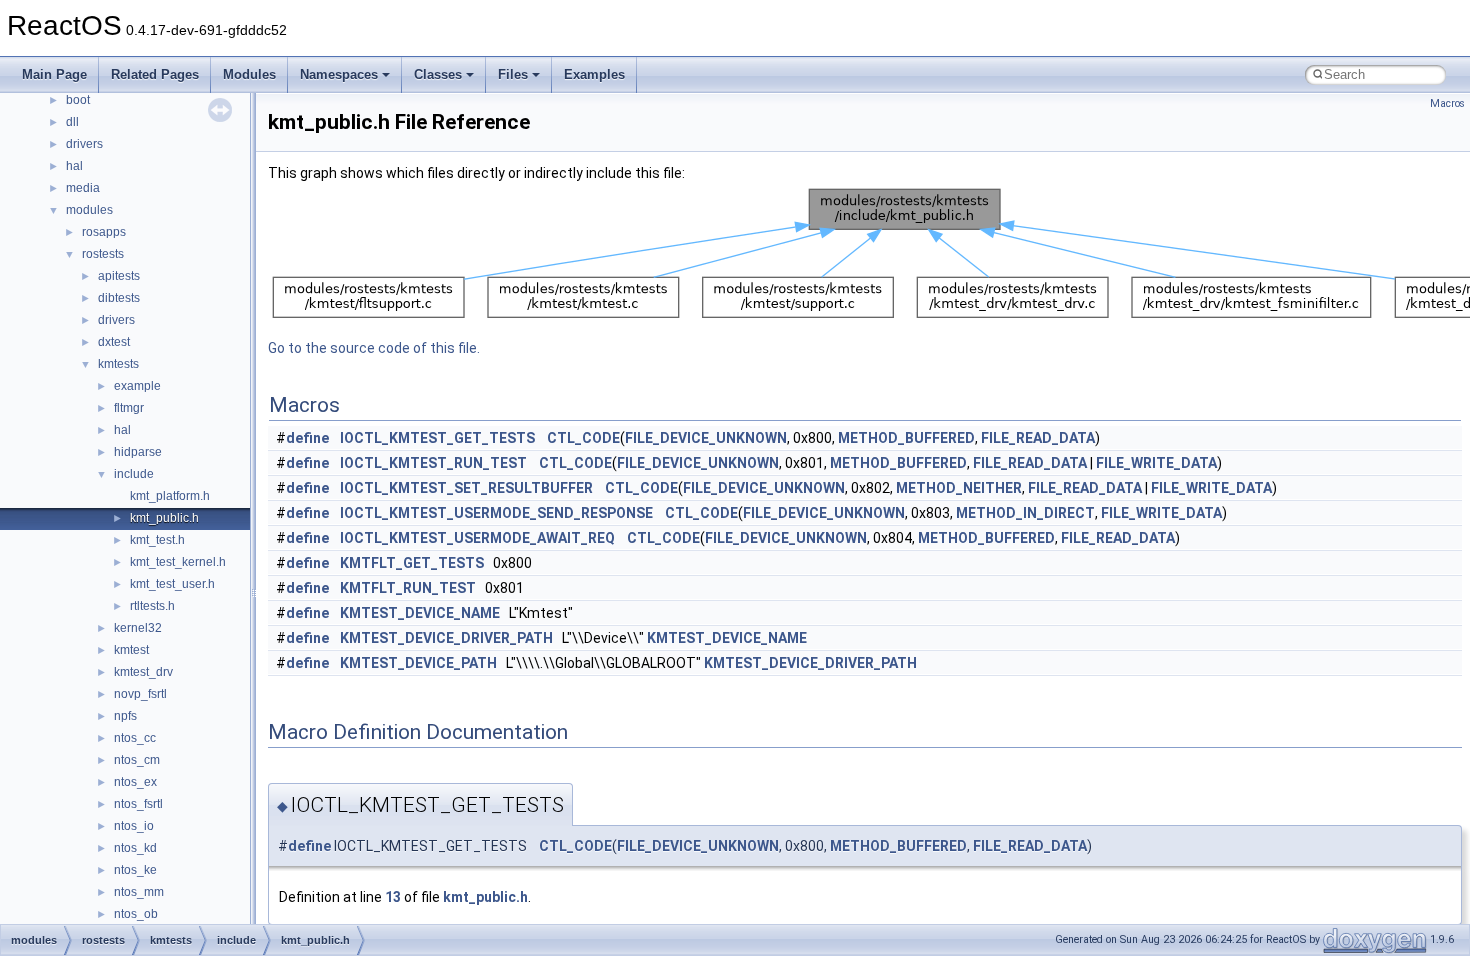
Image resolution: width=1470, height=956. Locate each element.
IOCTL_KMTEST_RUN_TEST (433, 463)
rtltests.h (152, 606)
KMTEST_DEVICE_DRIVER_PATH (446, 638)
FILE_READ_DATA (1038, 438)
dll (72, 122)
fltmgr (129, 408)
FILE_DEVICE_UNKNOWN (706, 438)
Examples (594, 74)
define (307, 438)
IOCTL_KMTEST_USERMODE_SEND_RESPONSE (496, 513)
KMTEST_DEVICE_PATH (418, 663)
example (137, 386)
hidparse (138, 452)
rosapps (104, 232)
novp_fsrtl (140, 694)
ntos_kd (135, 848)
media (83, 188)
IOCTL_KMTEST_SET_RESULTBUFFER (466, 488)
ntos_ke (135, 870)
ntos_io (134, 826)
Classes (438, 74)
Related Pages (155, 74)
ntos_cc (135, 738)
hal (74, 166)
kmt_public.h (164, 518)
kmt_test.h (157, 540)
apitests (119, 276)
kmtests (118, 364)
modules (89, 210)
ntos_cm (137, 760)
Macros (1447, 103)
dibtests (119, 298)
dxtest (114, 342)
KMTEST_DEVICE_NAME (420, 613)
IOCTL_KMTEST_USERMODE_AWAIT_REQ (477, 538)
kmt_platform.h (170, 496)
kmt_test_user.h (172, 584)
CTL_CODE (583, 438)
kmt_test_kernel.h (178, 562)
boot (78, 100)
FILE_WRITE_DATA (1156, 463)
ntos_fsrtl (138, 804)
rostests (103, 254)
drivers (84, 144)
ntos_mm (139, 892)
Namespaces (339, 74)
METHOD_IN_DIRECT (1025, 513)
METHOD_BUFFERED (906, 438)
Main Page (54, 74)
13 (393, 897)
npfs (125, 716)
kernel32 (138, 628)
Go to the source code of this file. (374, 348)
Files (513, 74)
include (134, 474)
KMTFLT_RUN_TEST (408, 588)
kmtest (131, 650)
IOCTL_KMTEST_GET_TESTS (437, 438)
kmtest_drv (143, 672)
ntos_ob (136, 914)
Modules (249, 74)
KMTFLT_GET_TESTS (412, 563)
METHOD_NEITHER (959, 488)
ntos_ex (135, 782)
